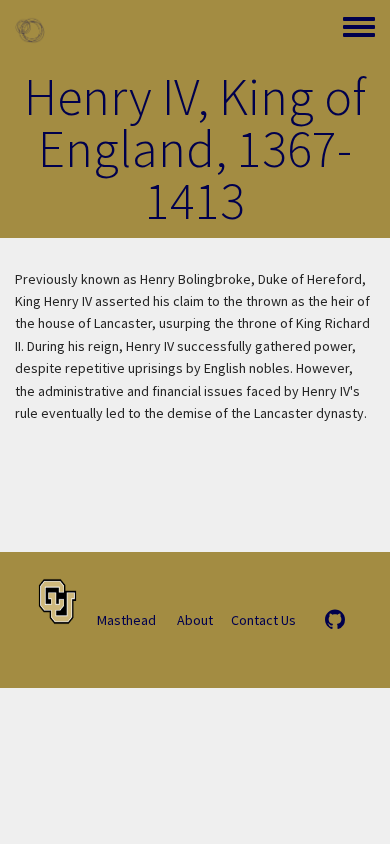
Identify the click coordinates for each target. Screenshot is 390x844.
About (195, 620)
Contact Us (263, 620)
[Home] (30, 30)
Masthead (126, 620)
